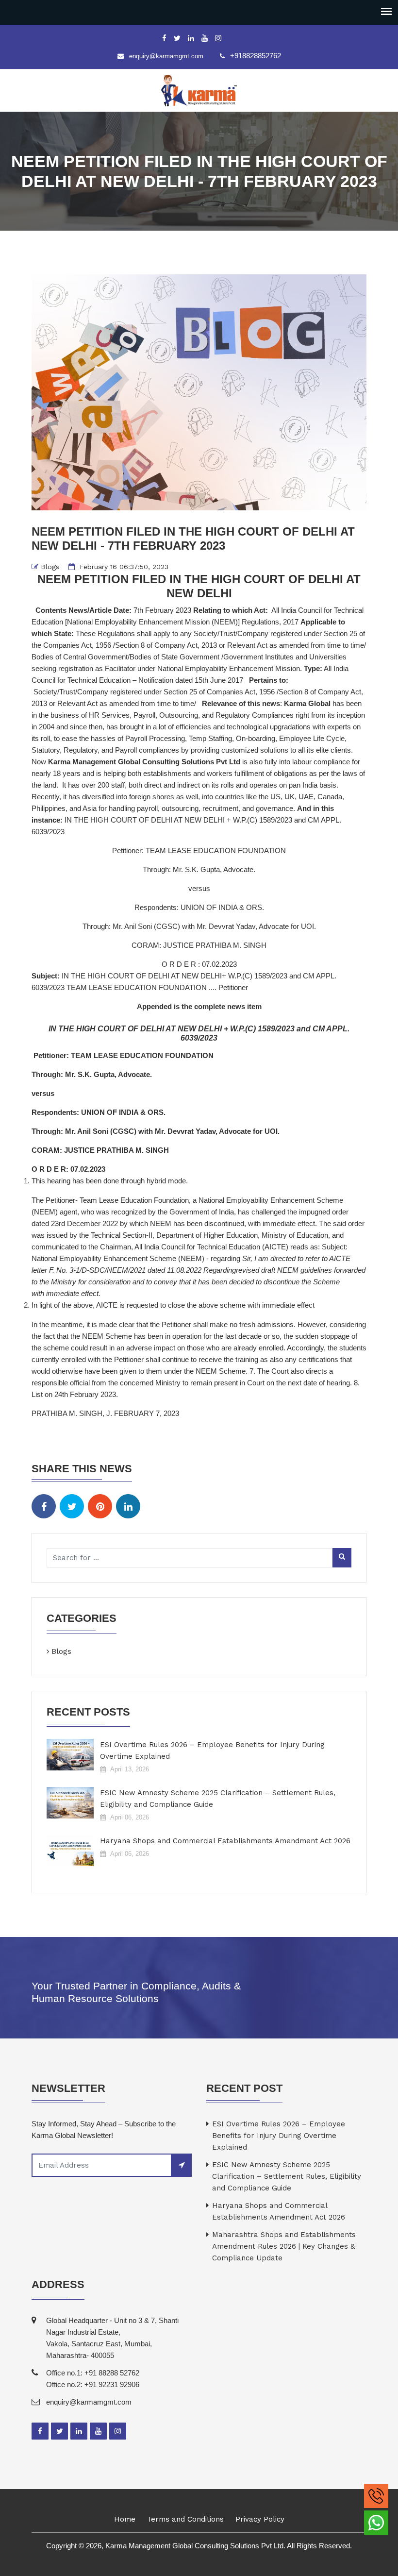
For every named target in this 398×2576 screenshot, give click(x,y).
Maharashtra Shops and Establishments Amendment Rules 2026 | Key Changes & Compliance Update (284, 2246)
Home (125, 2519)
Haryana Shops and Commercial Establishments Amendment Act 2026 (225, 1841)
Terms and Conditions (185, 2519)
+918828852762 (256, 56)
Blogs (50, 567)
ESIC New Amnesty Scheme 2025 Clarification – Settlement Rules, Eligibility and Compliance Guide (218, 1799)
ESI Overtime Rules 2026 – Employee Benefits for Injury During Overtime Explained (212, 1751)
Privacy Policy (260, 2519)
